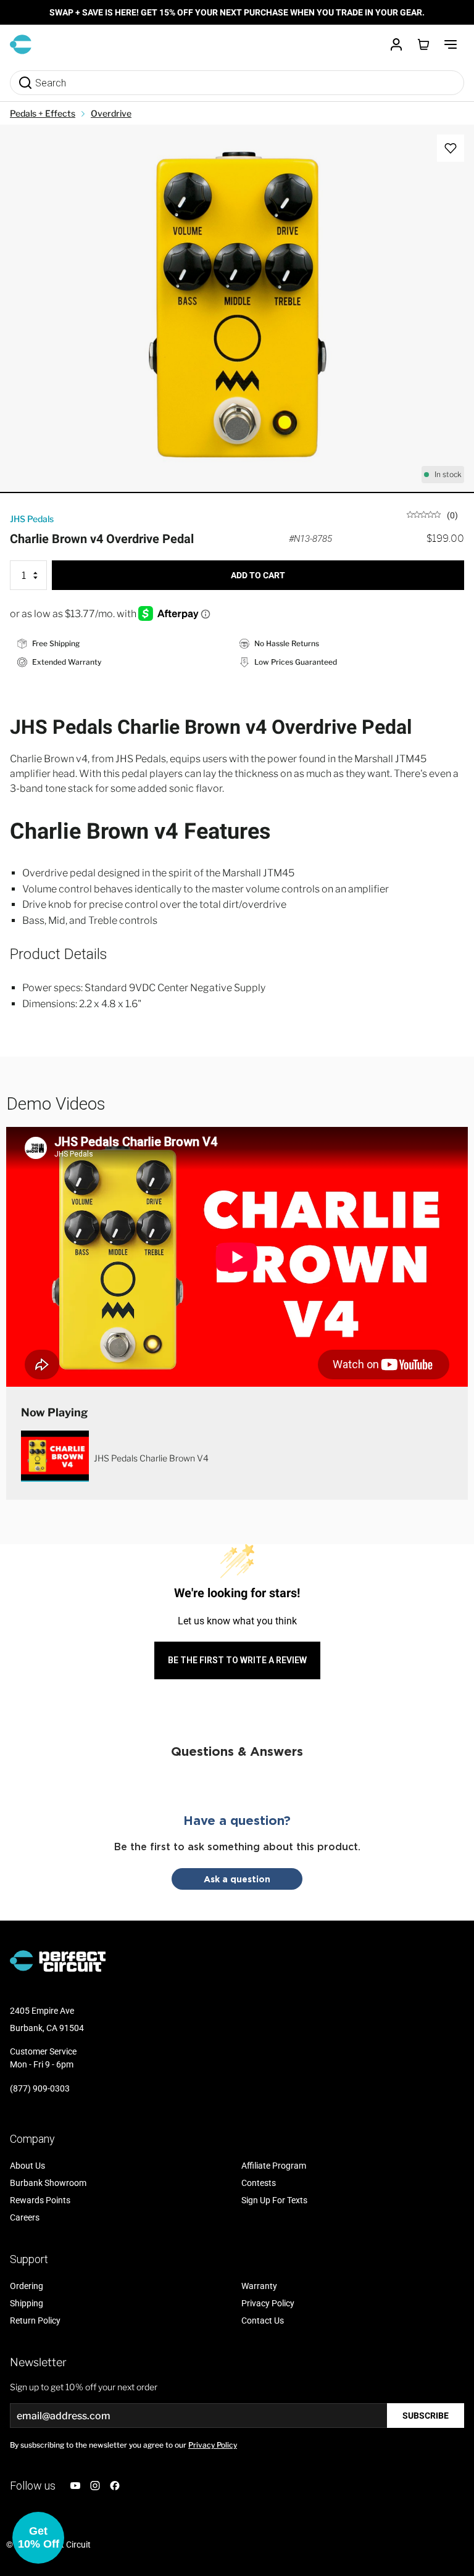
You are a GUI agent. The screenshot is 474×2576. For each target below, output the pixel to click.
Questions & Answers (237, 1751)
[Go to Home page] (21, 44)
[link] (432, 514)
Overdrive (111, 113)
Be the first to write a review (237, 1660)
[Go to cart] (423, 44)
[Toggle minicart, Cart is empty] (423, 44)
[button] (38, 2538)
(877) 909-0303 (40, 2088)
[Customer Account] (396, 44)
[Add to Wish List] (451, 148)
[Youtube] (75, 2486)
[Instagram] (95, 2486)
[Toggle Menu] (451, 44)
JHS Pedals (32, 519)
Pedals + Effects (43, 113)
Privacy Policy (213, 2445)
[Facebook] (115, 2486)
